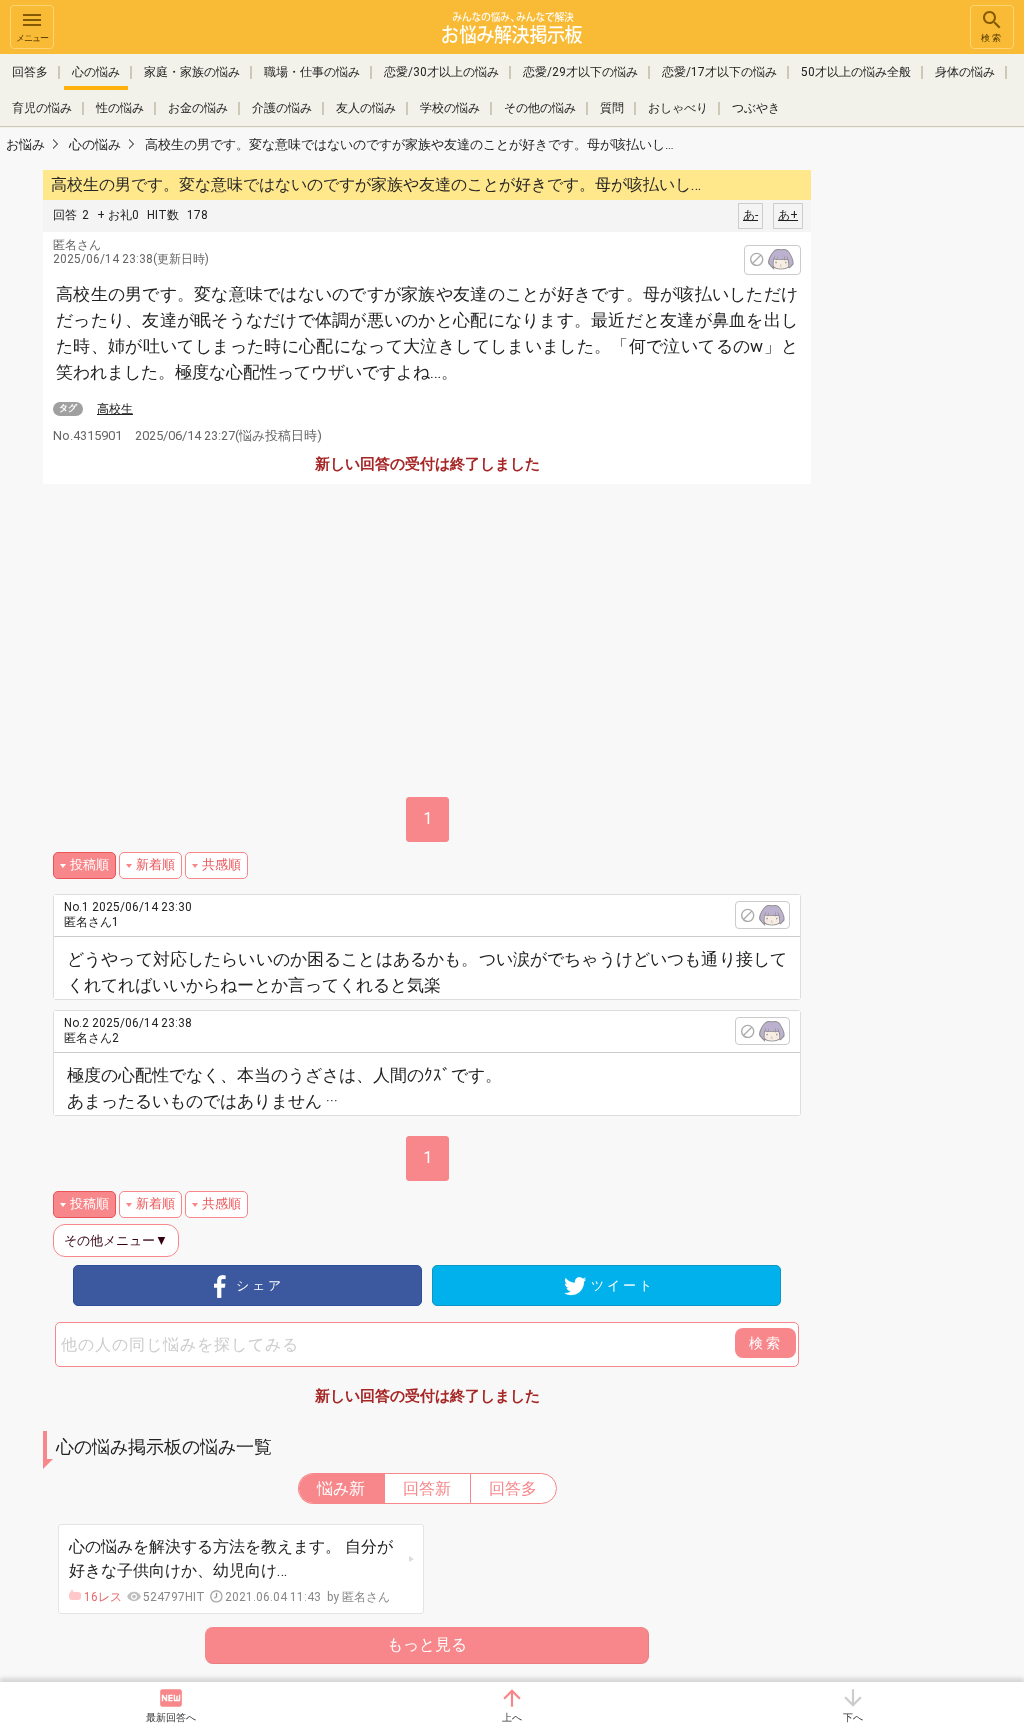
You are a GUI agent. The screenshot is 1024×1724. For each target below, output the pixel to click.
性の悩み (120, 108)
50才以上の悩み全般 (856, 72)
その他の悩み (540, 108)
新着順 (155, 864)
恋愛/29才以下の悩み (580, 72)
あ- (750, 215)
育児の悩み (42, 108)
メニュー (32, 38)
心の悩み (96, 72)
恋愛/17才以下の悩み (719, 72)
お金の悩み (198, 108)
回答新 (427, 1488)
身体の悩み (965, 72)
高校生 (115, 409)
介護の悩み (282, 108)
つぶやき (756, 108)
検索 (992, 38)
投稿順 (89, 864)
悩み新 (341, 1488)
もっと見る (427, 1644)
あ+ (788, 215)
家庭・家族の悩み (192, 72)
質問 (612, 108)
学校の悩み (450, 108)
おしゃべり (678, 108)
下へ (853, 1717)
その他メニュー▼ (116, 1240)
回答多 (30, 72)
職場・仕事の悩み (312, 72)
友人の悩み (366, 108)
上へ (512, 1717)
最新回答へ (171, 1717)
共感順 (221, 864)
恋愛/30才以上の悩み (441, 72)
